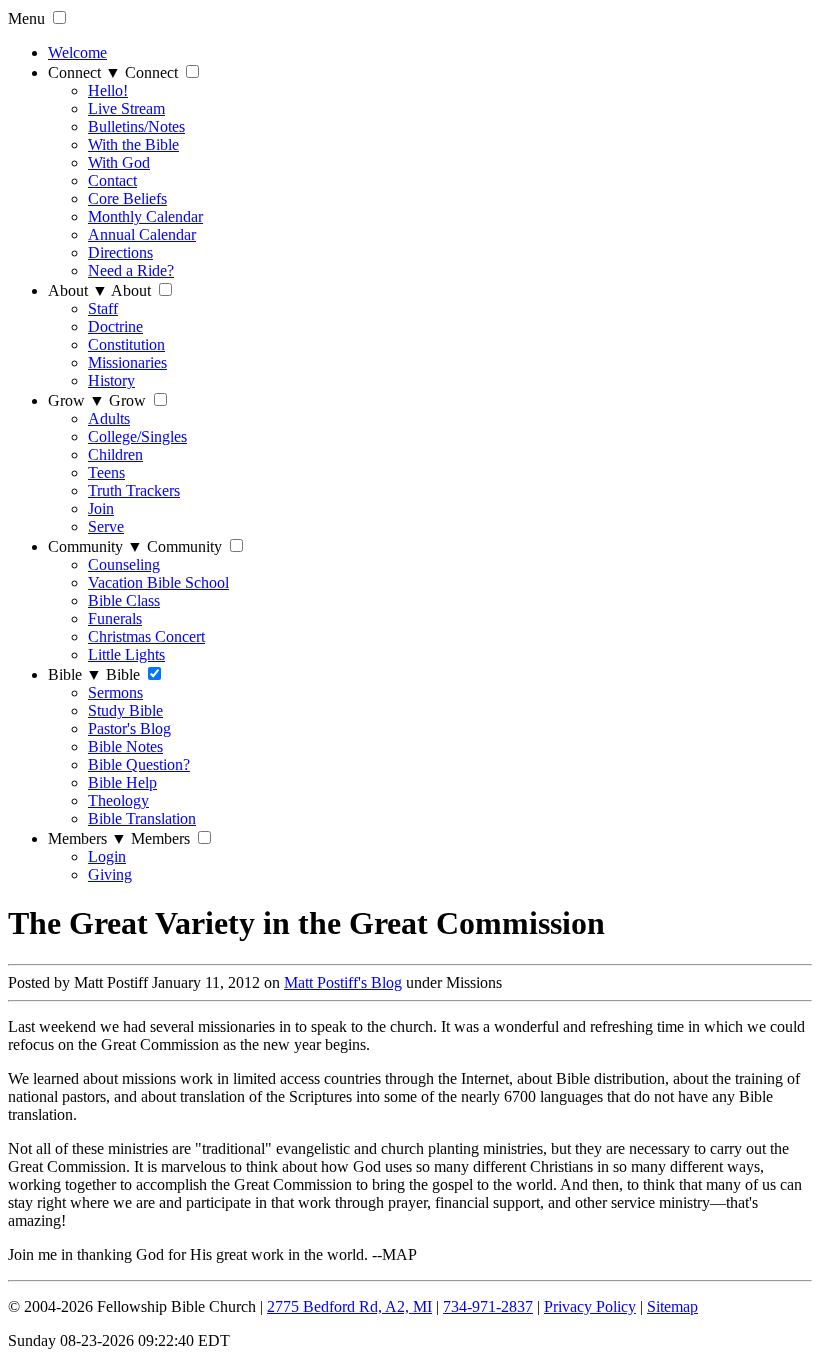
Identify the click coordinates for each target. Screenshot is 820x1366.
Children (115, 454)
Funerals (115, 618)
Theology (118, 800)
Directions (120, 252)
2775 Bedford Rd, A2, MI (349, 1306)
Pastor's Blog (129, 728)
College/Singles (137, 436)
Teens (106, 472)
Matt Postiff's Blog (343, 982)
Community (95, 546)
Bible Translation (142, 818)
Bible (75, 674)
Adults (109, 418)
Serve (106, 526)
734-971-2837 (488, 1306)
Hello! (108, 90)
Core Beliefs (127, 198)
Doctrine (115, 326)
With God (119, 162)
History (111, 380)
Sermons (115, 692)
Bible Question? (139, 764)
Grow (76, 400)
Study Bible (125, 710)
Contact (112, 180)
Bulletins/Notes (136, 126)
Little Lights (126, 654)
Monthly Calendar (145, 216)
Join (101, 508)
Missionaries (127, 362)
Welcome (77, 52)
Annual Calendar (142, 234)
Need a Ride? (131, 270)
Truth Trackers (134, 490)
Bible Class (124, 600)
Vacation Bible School (158, 582)
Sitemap (672, 1306)
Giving (110, 874)
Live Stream (126, 108)
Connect (84, 72)
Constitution (126, 344)
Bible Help (122, 782)
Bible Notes (125, 746)
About (78, 290)
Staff (103, 308)
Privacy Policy (590, 1306)
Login (107, 856)
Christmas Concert (146, 636)
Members (87, 838)
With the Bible (133, 144)
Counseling (124, 564)
